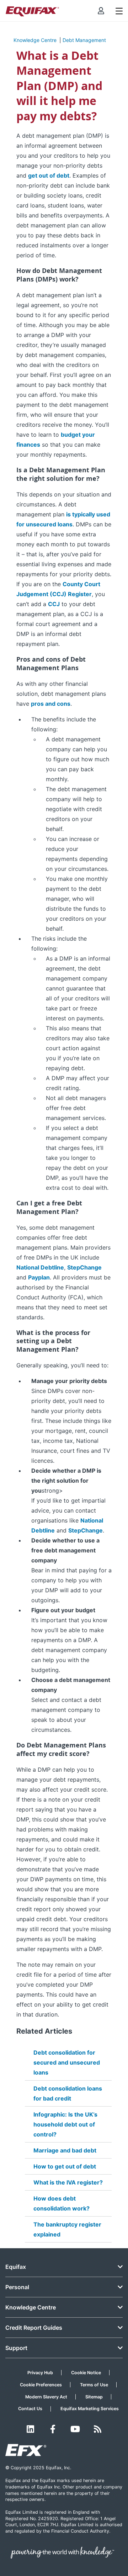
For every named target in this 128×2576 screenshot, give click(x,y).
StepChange (84, 1267)
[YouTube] (75, 2429)
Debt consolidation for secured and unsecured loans (67, 2062)
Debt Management (84, 40)
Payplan (39, 1277)
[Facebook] (53, 2429)
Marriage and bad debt (65, 2150)
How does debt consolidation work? (62, 2203)
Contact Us (30, 2409)
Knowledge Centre (35, 40)
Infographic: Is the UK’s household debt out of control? (65, 2124)
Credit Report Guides (34, 2328)
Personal (17, 2287)
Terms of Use (94, 2385)
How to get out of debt (65, 2166)
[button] (101, 11)
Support (16, 2348)
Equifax (16, 2267)
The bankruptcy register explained (67, 2229)
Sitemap (94, 2397)
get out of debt (49, 175)
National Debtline (40, 1267)
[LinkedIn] (30, 2429)
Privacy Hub (40, 2373)
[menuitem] (101, 11)
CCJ (54, 604)
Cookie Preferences (41, 2385)
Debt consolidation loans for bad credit (68, 2093)
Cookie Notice (86, 2373)
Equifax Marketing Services (90, 2409)
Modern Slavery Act (46, 2397)
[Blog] (98, 2429)
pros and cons (51, 704)
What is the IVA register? (68, 2182)
